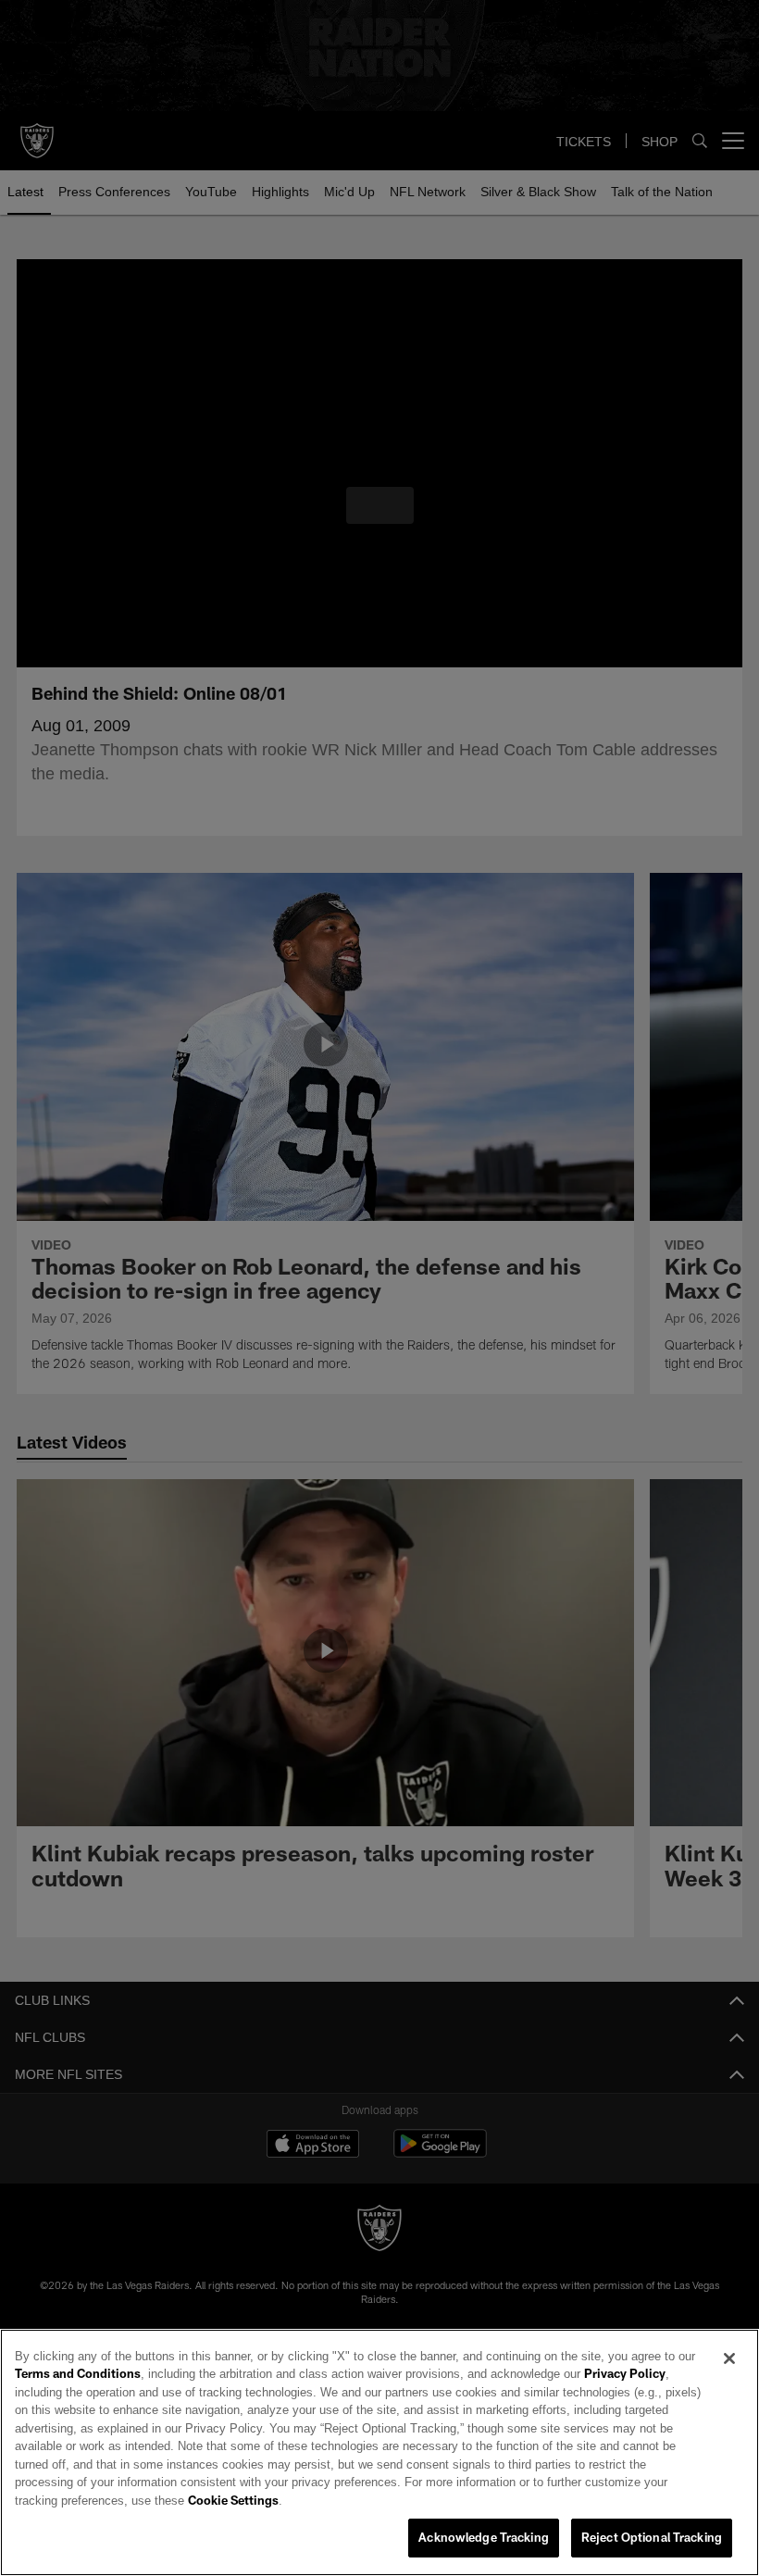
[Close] (729, 2377)
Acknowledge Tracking (484, 2538)
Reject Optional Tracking (652, 2538)
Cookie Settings (550, 2501)
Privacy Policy (573, 2393)
